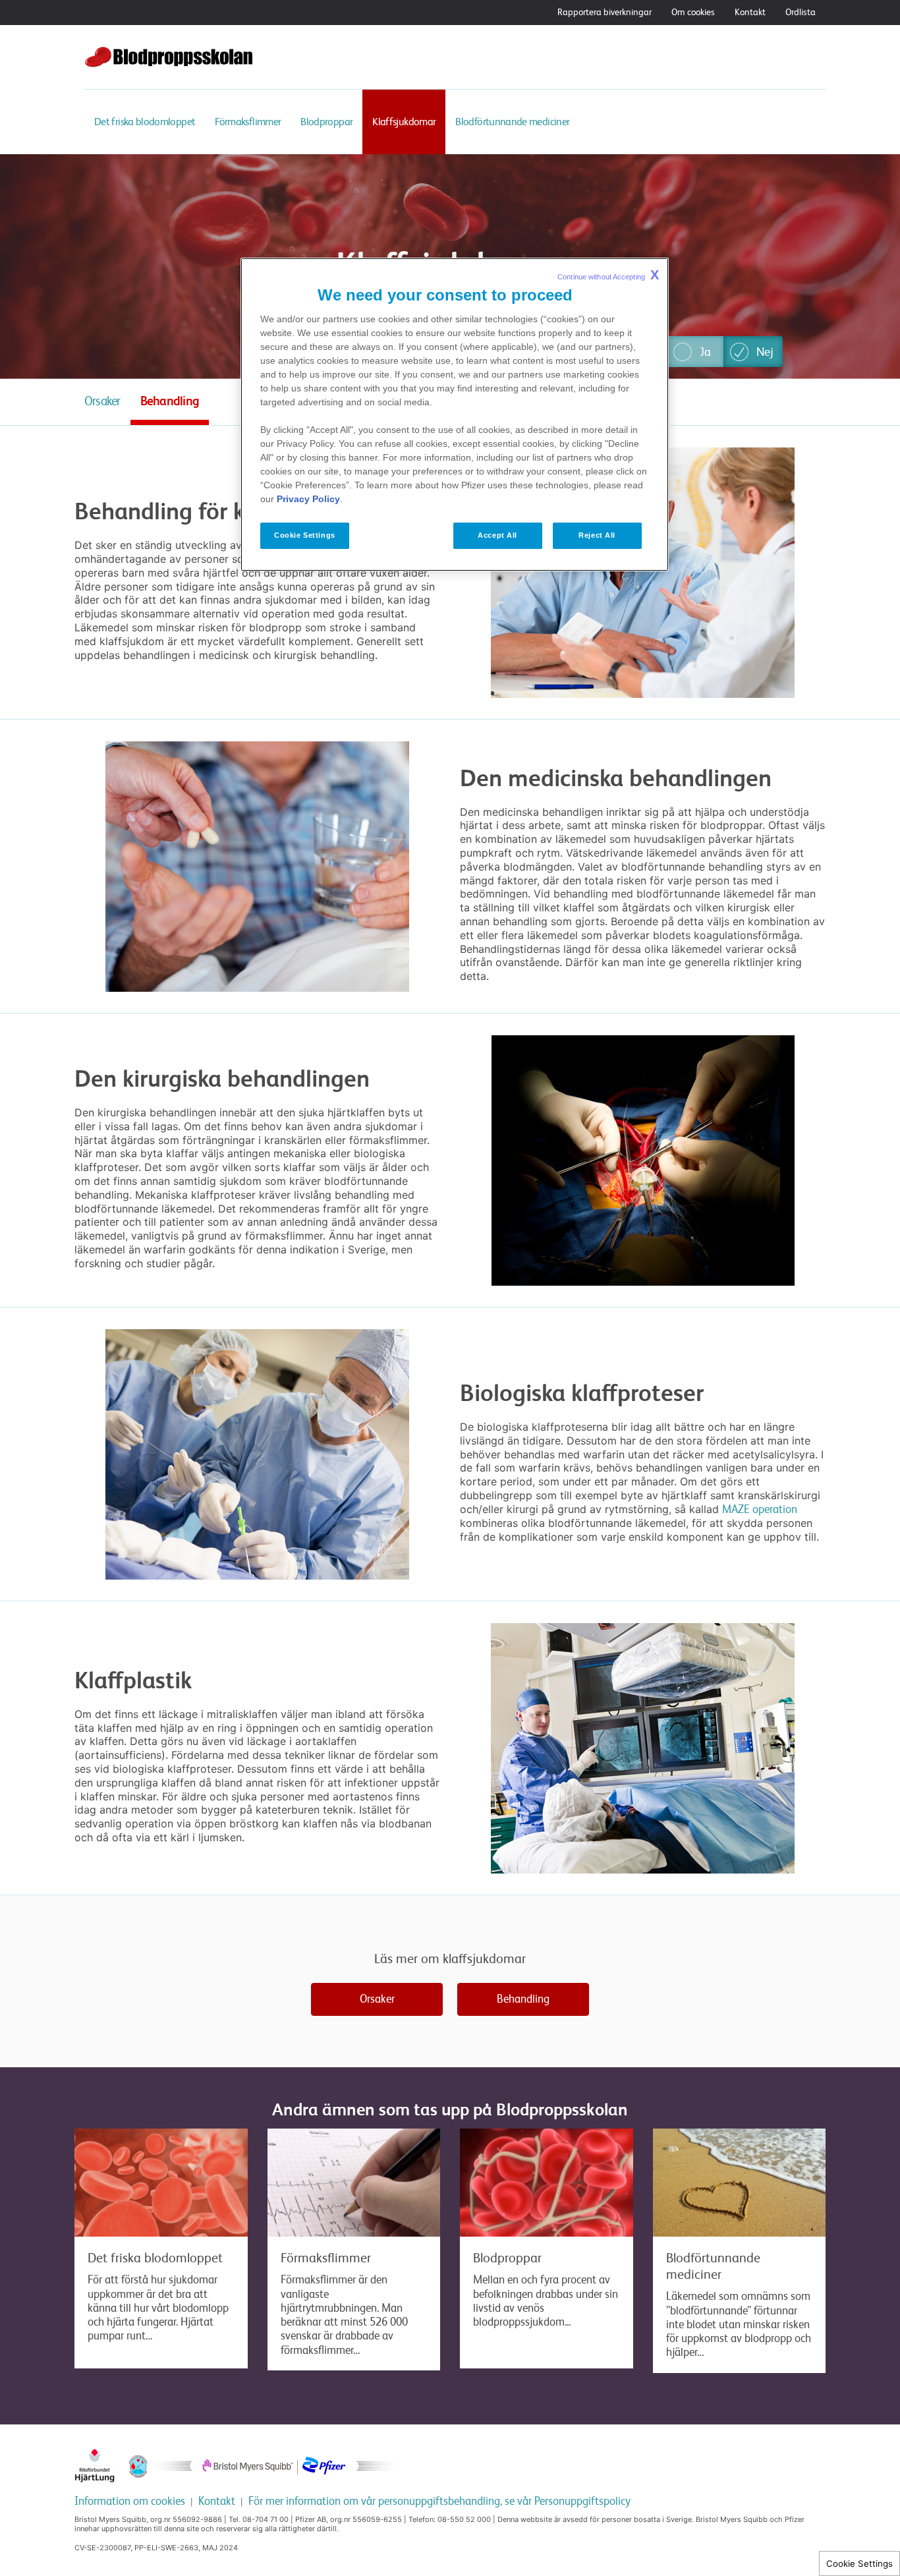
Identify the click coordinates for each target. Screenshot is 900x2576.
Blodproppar (326, 122)
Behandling (170, 401)
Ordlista (801, 12)
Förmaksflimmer (248, 122)
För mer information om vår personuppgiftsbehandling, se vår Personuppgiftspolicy (439, 2501)
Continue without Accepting (608, 275)
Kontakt (750, 12)
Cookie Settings (859, 2563)
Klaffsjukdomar (404, 122)
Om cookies (693, 12)
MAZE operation (760, 1509)
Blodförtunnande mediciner (512, 122)
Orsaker (102, 401)
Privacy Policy (308, 499)
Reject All (597, 535)
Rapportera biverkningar (605, 12)
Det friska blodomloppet (145, 122)
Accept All (497, 535)
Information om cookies (130, 2501)
